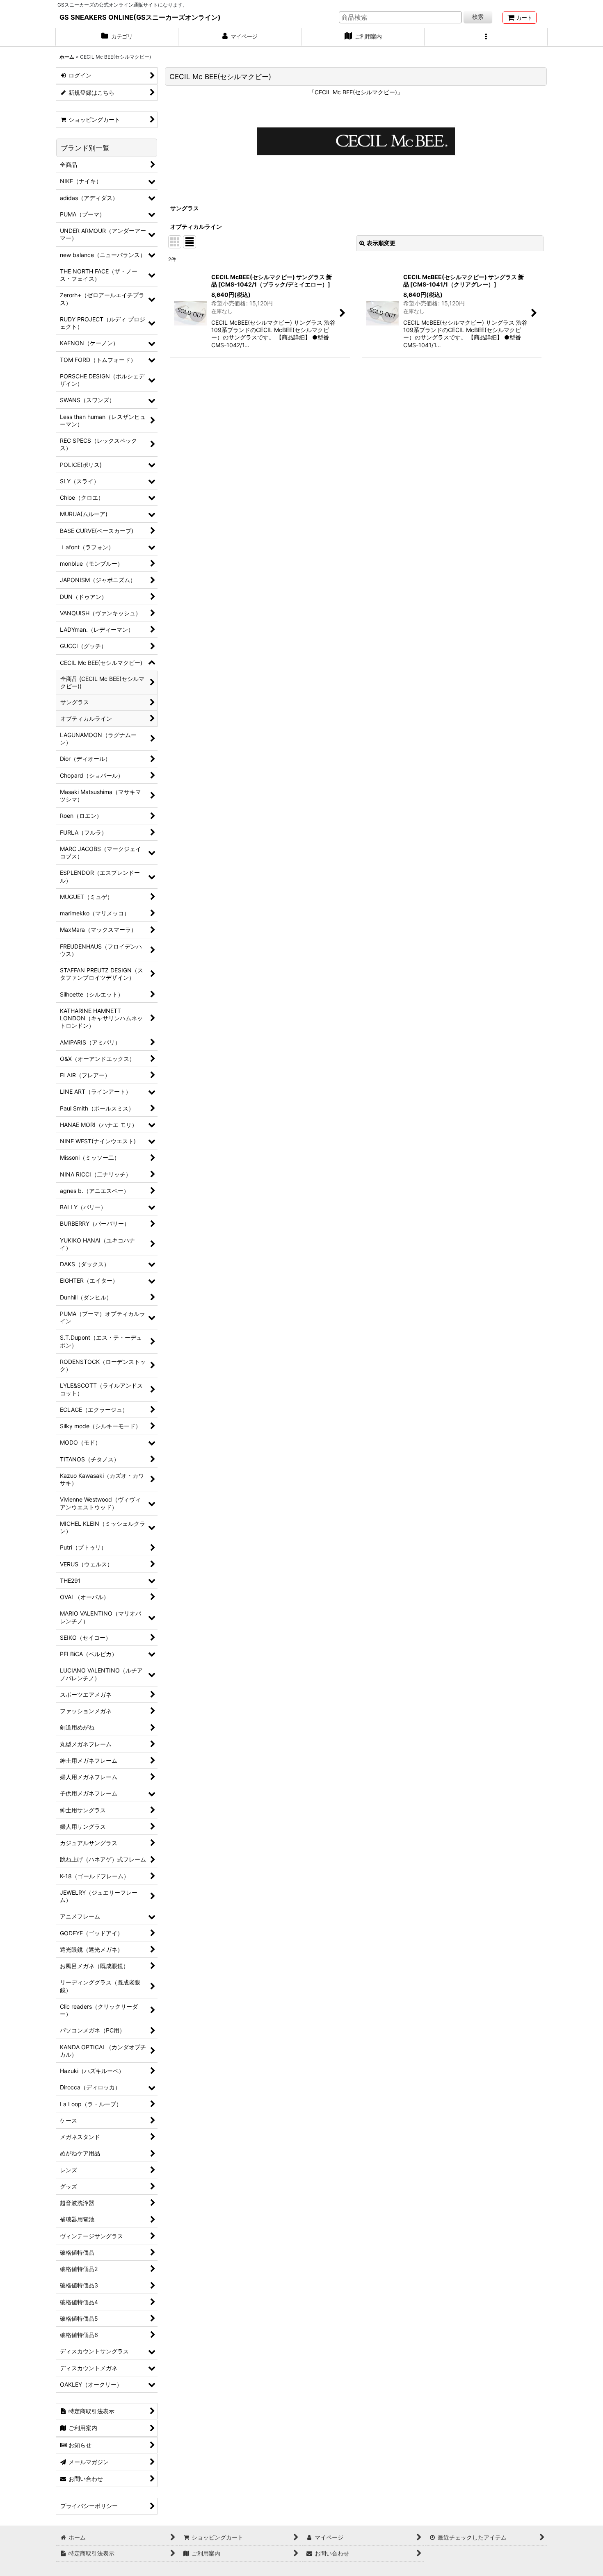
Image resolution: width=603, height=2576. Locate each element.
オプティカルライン (196, 226)
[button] (486, 37)
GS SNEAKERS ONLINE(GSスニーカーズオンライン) (140, 17)
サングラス (185, 208)
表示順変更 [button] (381, 243)
